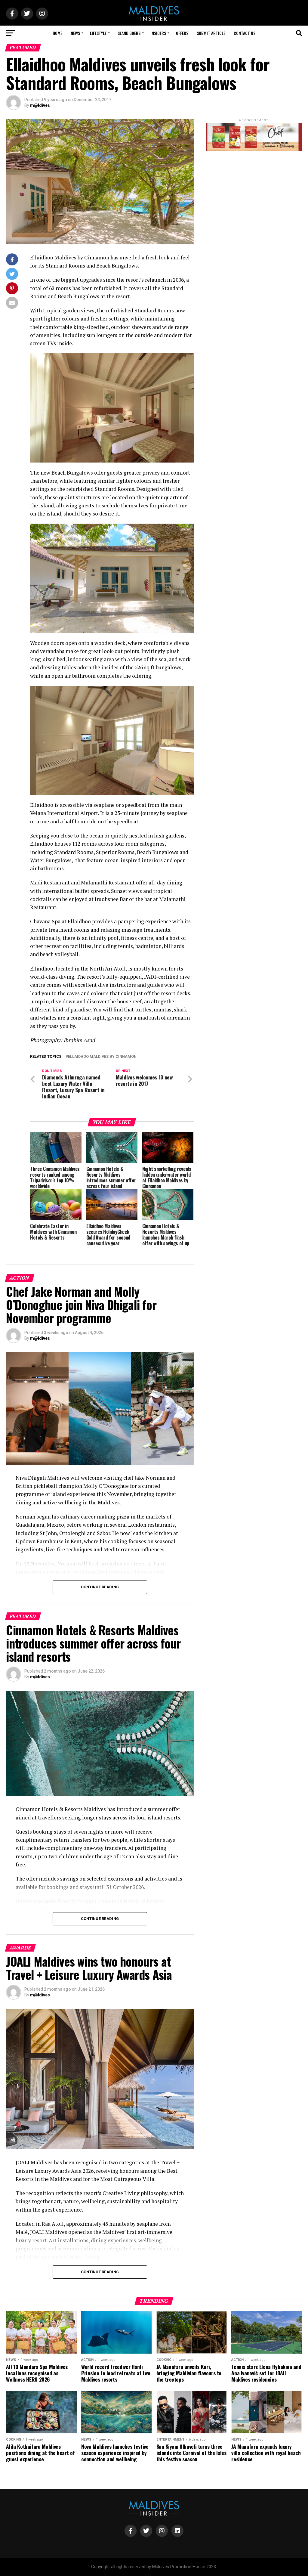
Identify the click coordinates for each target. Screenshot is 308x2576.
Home (57, 33)
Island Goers (128, 33)
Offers (182, 33)
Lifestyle (98, 33)
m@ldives (40, 105)
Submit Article (211, 33)
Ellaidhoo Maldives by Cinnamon (102, 1057)
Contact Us (245, 33)
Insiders (158, 33)
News (75, 33)
